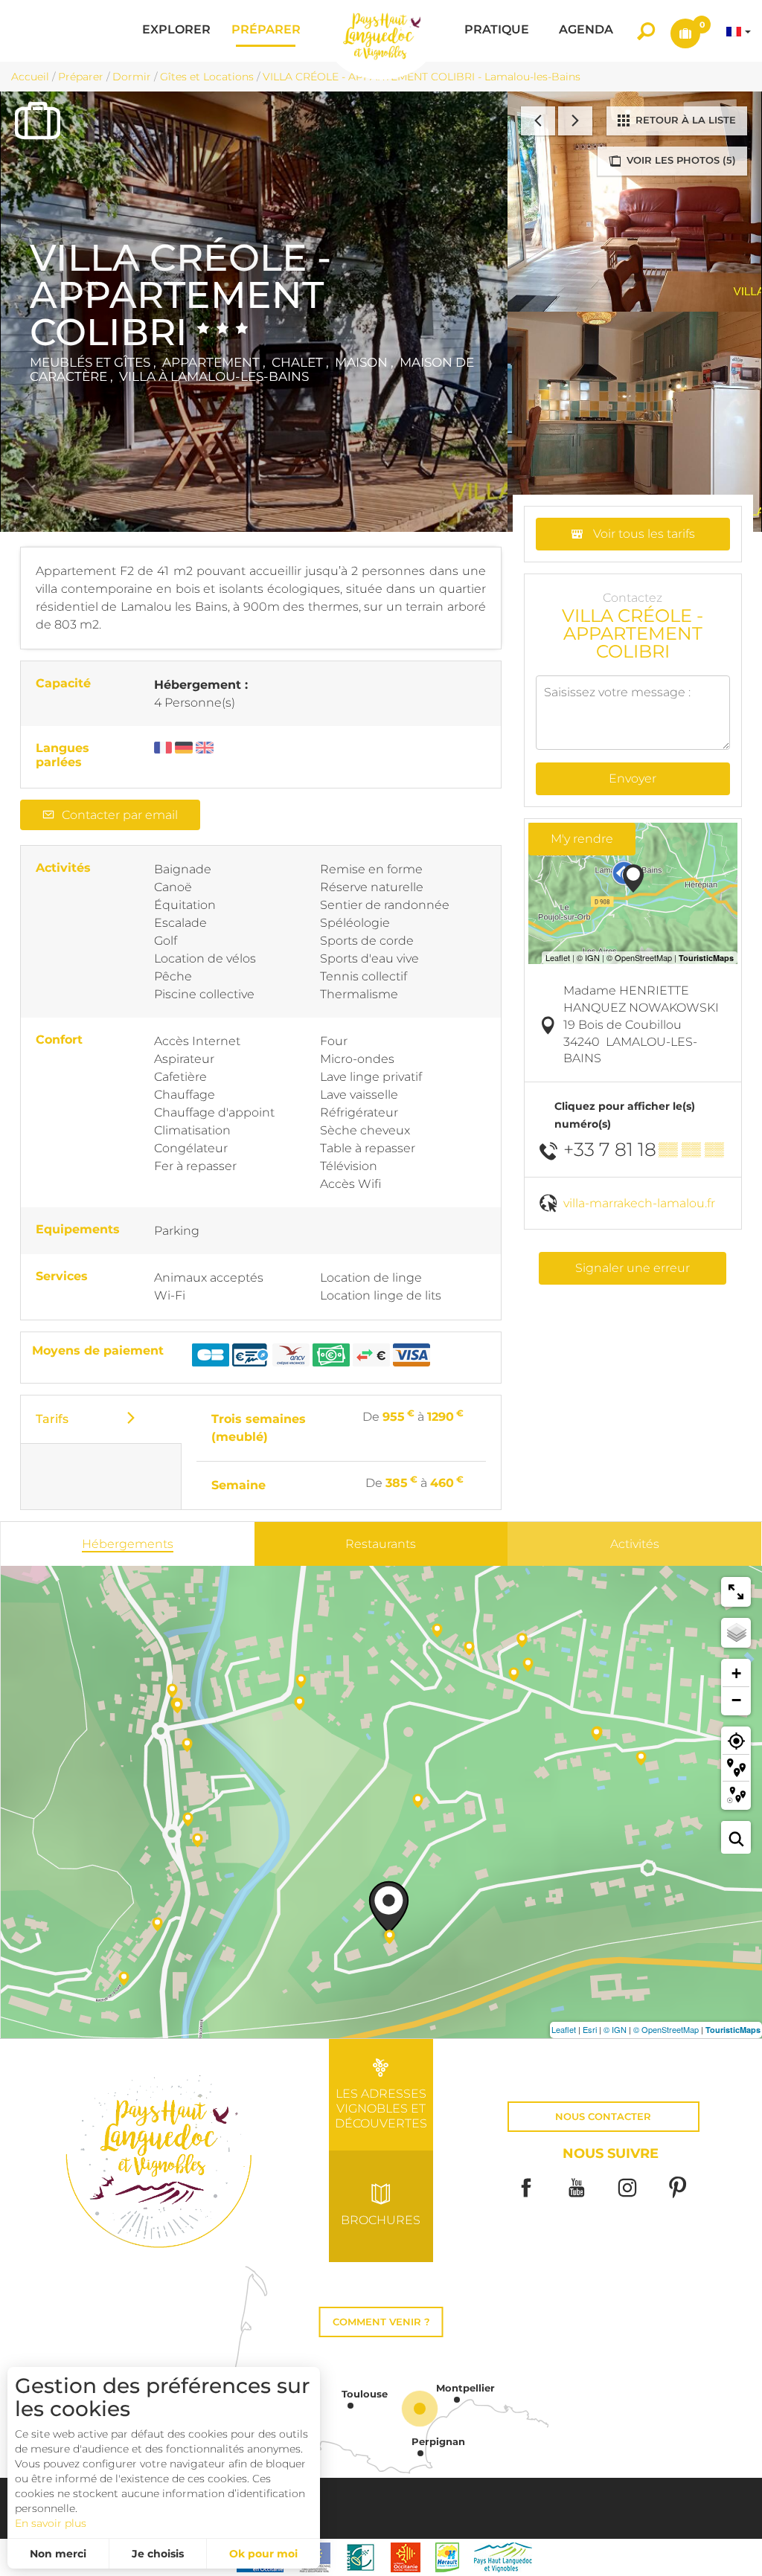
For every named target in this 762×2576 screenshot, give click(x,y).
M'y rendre (582, 839)
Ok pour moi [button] (263, 2554)
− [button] (736, 1700)
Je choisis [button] (158, 2554)
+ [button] (736, 1673)
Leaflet (564, 2029)
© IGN (615, 2029)
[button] (176, 31)
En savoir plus (51, 2523)
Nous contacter (603, 2117)
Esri (590, 2029)
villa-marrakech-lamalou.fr (639, 1203)
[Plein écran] (736, 1592)
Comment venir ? (381, 2322)
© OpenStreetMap (666, 2029)
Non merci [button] (58, 2554)
